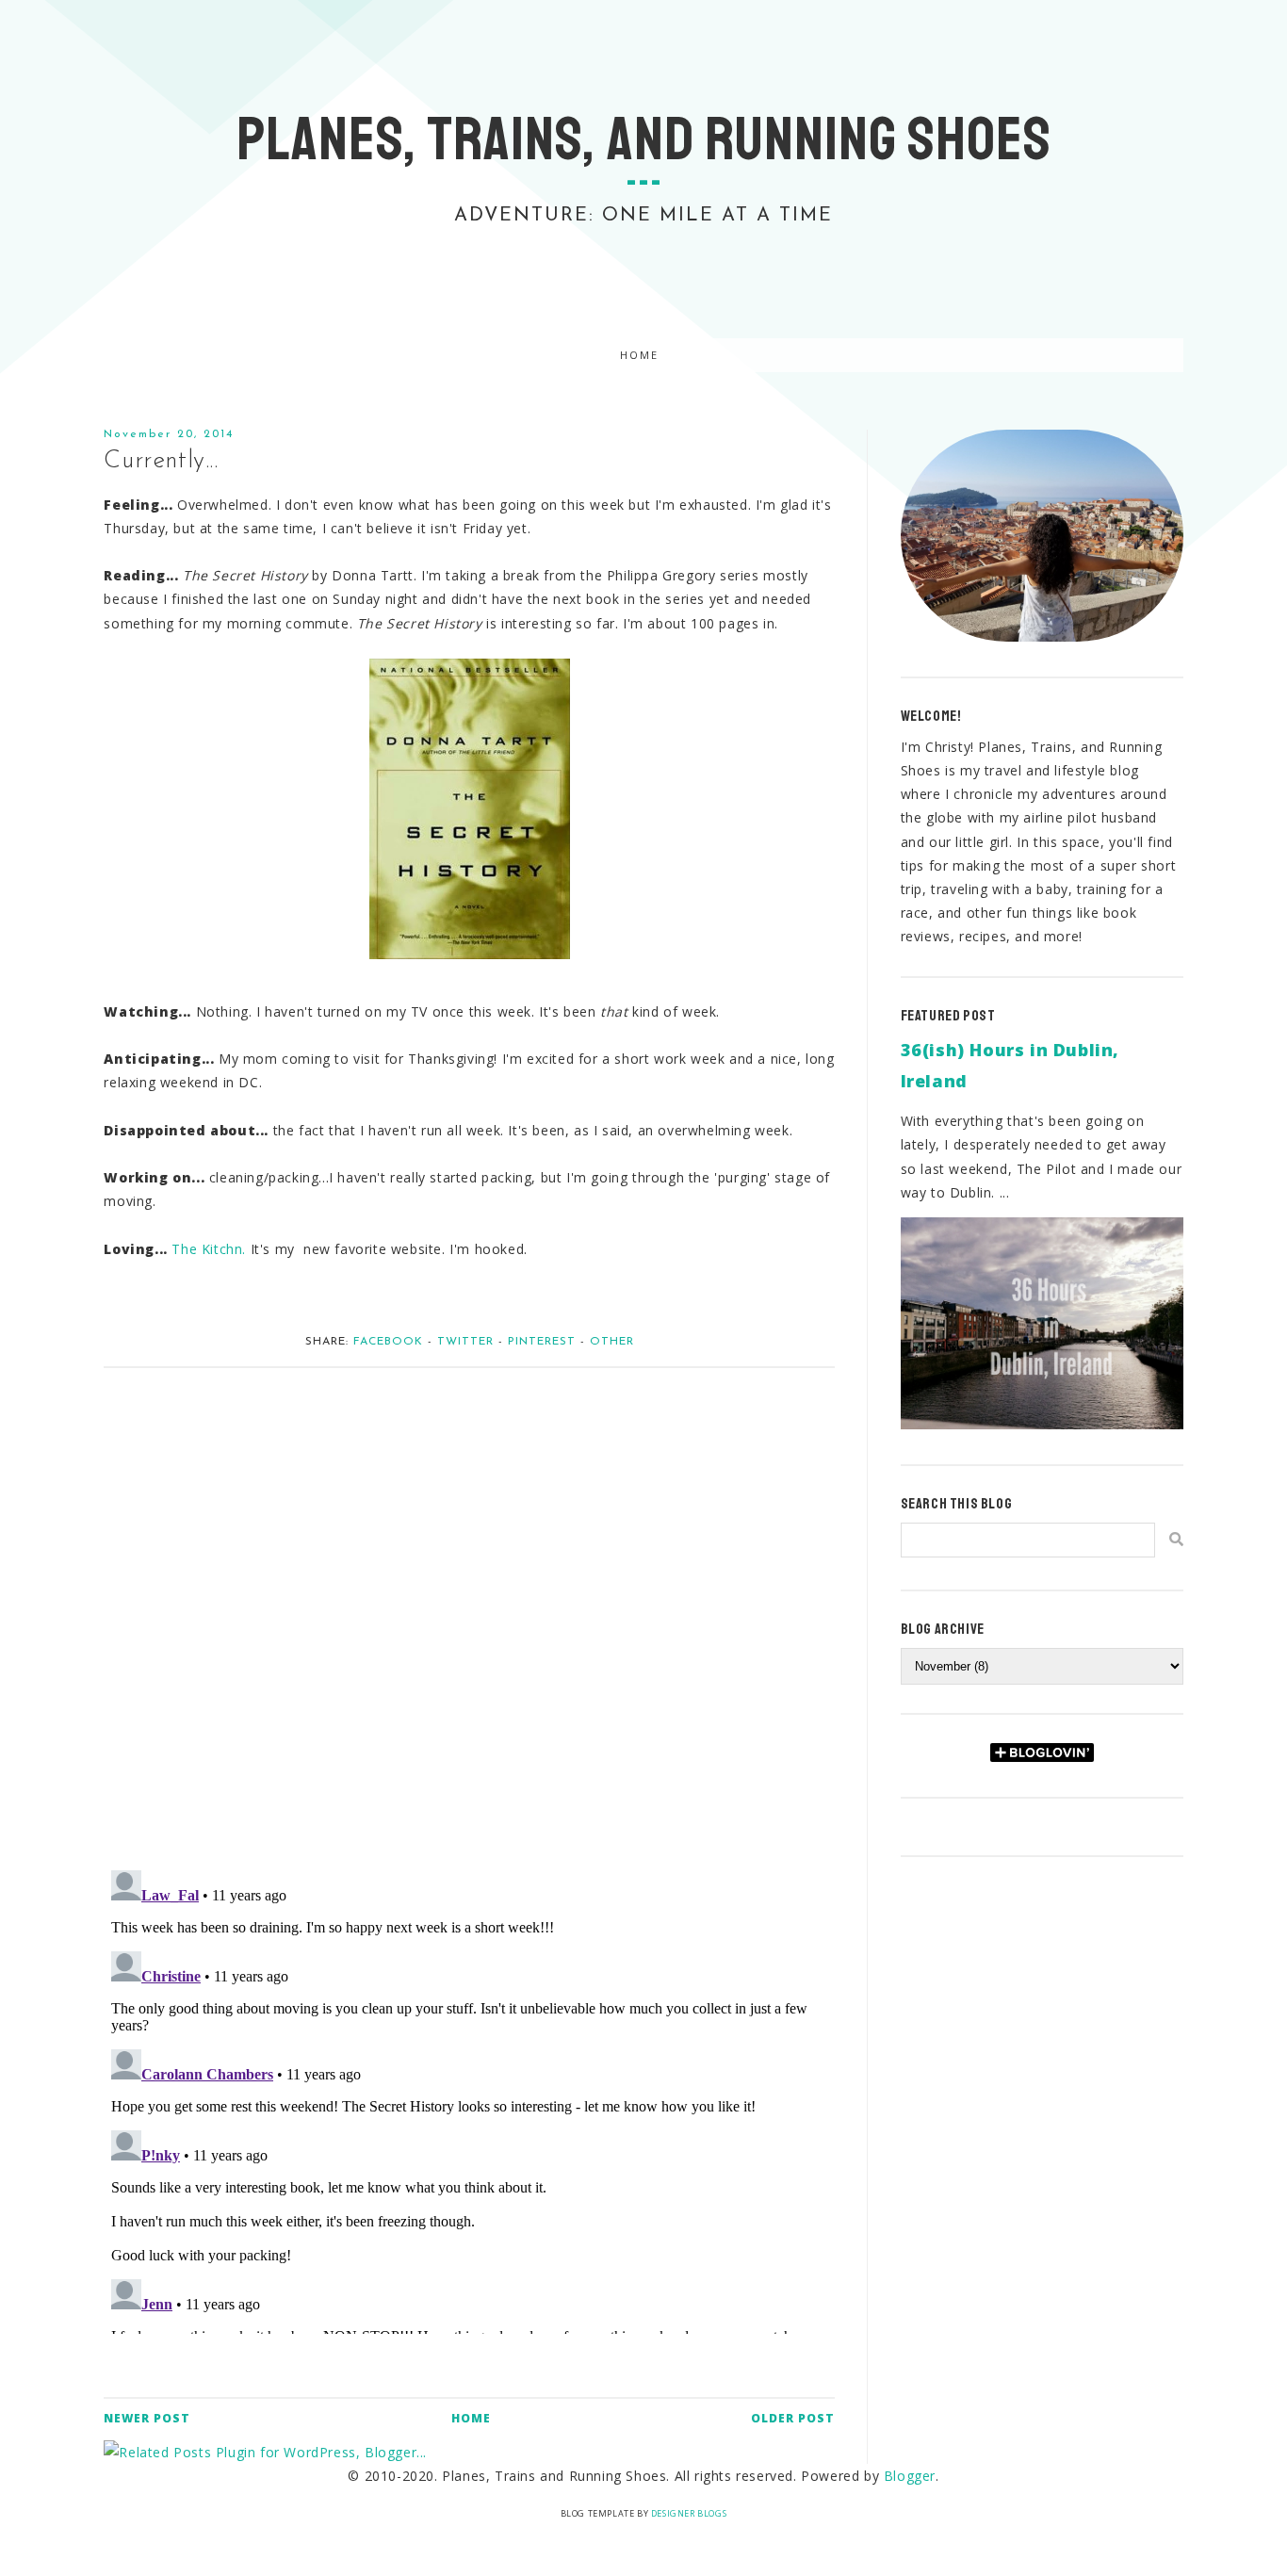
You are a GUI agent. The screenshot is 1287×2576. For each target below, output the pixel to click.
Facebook (388, 1342)
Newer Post (147, 2418)
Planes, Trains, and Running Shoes (644, 139)
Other (612, 1342)
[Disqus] (469, 1609)
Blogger (910, 2476)
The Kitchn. (209, 1249)
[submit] (1176, 1539)
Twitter (465, 1342)
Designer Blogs (689, 2513)
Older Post (793, 2418)
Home (639, 356)
